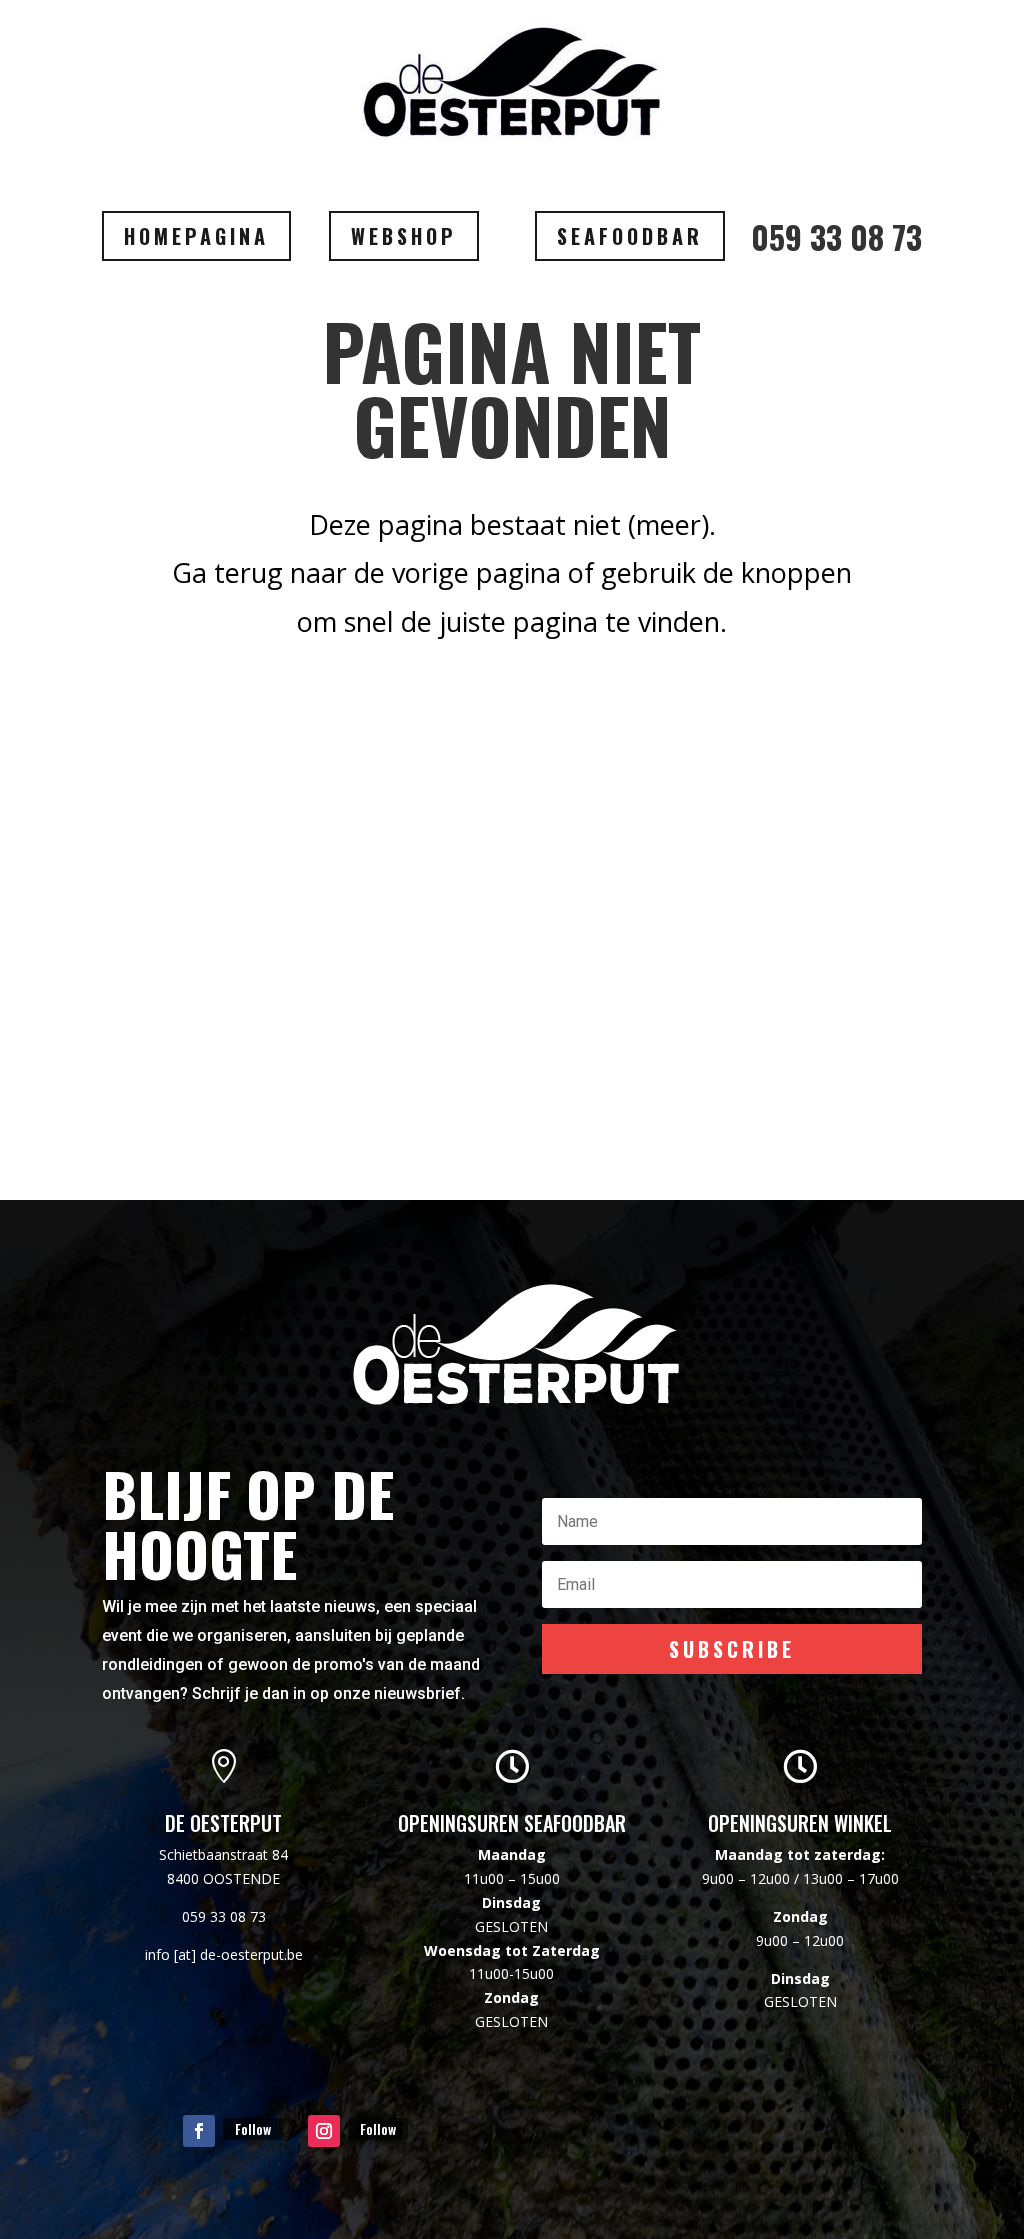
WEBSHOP (404, 236)
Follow (253, 2128)
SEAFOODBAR (630, 236)
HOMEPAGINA (196, 236)
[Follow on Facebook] (199, 2131)
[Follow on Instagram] (324, 2131)
